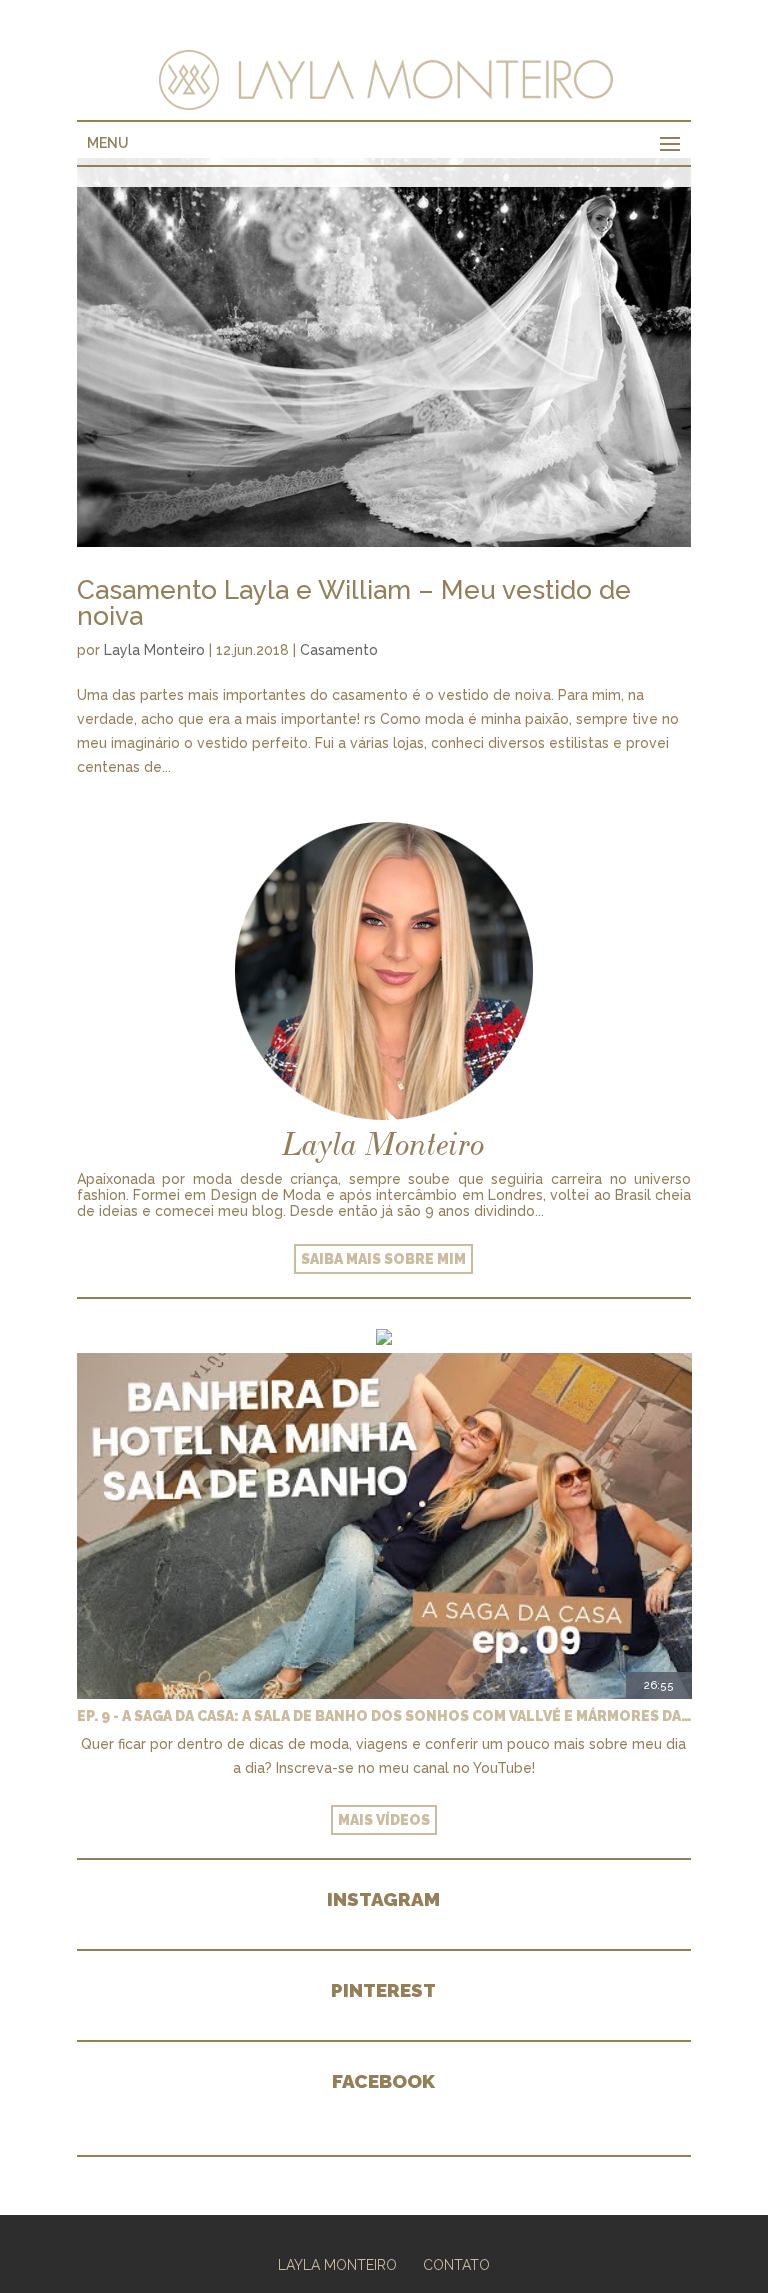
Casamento (339, 650)
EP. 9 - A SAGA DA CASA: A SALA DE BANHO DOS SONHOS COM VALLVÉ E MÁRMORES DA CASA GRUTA (384, 1716)
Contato (456, 2265)
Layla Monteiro (154, 650)
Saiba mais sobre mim (383, 1259)
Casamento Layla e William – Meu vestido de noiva (354, 603)
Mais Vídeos (384, 1820)
